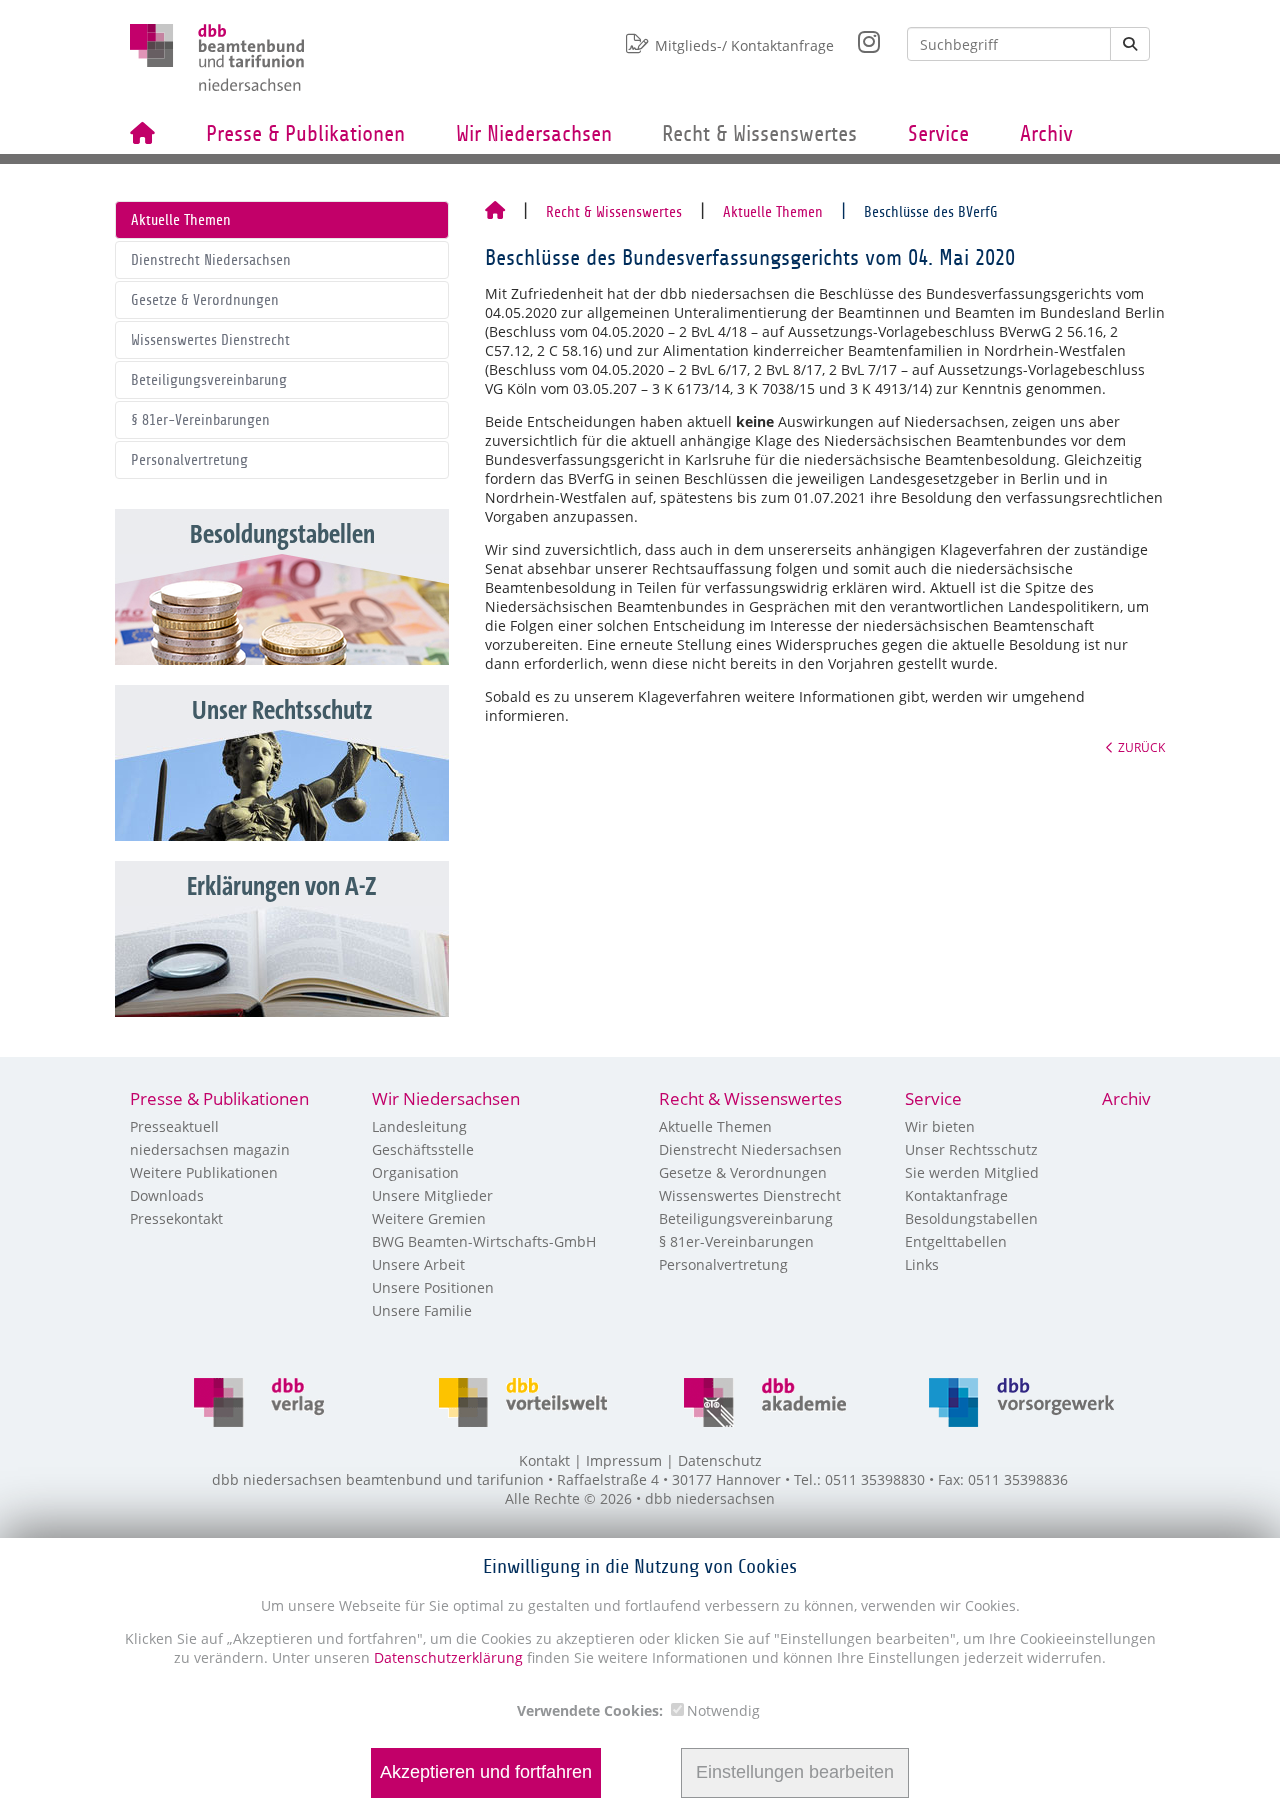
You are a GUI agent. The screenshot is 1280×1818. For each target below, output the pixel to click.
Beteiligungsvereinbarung (209, 380)
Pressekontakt (176, 1218)
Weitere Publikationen (204, 1172)
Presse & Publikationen (305, 134)
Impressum (624, 1460)
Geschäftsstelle (423, 1149)
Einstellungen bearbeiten (795, 1773)
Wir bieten (940, 1126)
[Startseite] (495, 212)
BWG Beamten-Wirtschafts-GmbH (484, 1241)
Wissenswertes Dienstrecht (210, 340)
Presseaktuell (174, 1126)
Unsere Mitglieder (432, 1195)
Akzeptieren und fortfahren (486, 1773)
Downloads (167, 1195)
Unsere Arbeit (418, 1264)
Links (922, 1264)
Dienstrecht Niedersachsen (211, 260)
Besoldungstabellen (971, 1218)
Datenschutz (720, 1460)
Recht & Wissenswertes (759, 134)
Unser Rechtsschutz (971, 1149)
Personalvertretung (189, 460)
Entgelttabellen (956, 1241)
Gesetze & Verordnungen (205, 300)
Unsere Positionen (433, 1287)
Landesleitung (419, 1126)
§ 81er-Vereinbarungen (200, 420)
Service (938, 134)
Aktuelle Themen (181, 220)
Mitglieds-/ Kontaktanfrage (744, 45)
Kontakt (544, 1460)
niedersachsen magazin (210, 1149)
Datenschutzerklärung (446, 1657)
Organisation (415, 1172)
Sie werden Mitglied (972, 1172)
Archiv (1046, 134)
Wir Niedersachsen (534, 134)
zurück (1141, 747)
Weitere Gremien (429, 1218)
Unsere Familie (422, 1310)
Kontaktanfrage (956, 1195)
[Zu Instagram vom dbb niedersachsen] (857, 37)
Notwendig (723, 1710)
